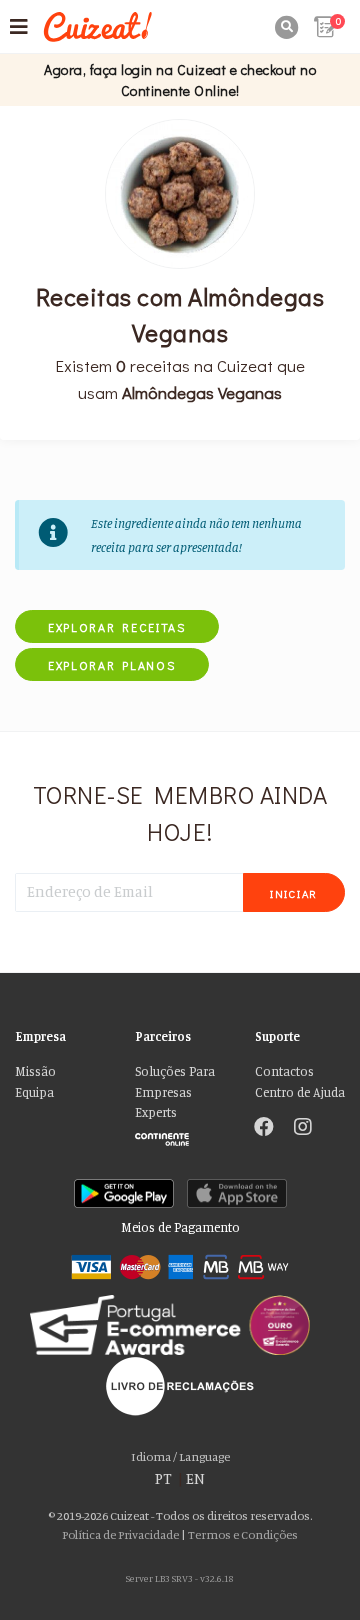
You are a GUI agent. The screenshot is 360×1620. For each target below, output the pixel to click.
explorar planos (112, 665)
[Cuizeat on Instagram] (303, 1129)
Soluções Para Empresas (175, 1081)
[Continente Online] (180, 1134)
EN (195, 1478)
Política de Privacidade (120, 1534)
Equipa (34, 1092)
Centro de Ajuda (300, 1092)
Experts (156, 1112)
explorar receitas (117, 627)
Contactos (284, 1071)
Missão (35, 1071)
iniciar (294, 893)
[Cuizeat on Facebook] (264, 1129)
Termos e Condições (243, 1534)
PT (163, 1478)
